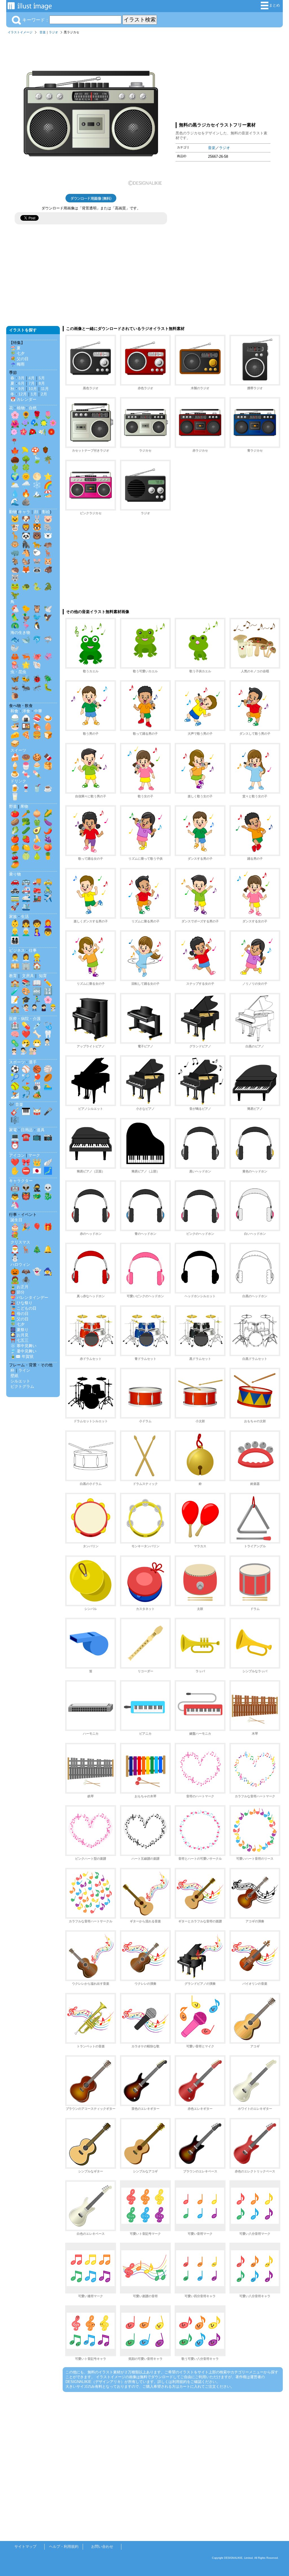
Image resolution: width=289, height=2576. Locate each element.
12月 (23, 394)
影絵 (46, 512)
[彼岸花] (14, 442)
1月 (34, 394)
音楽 (43, 32)
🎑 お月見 (19, 1335)
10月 (33, 389)
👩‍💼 (26, 957)
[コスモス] (53, 424)
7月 (32, 383)
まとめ (274, 5)
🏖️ (48, 493)
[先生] (25, 1009)
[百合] (42, 433)
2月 (44, 394)
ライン (24, 1370)
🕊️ (48, 609)
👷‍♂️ (37, 957)
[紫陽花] (25, 424)
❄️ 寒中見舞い (23, 1346)
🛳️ (26, 907)
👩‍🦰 (48, 923)
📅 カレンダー (23, 399)
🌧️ (26, 485)
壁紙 (14, 1376)
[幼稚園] (53, 1009)
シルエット (20, 1381)
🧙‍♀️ (48, 1271)
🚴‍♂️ (48, 890)
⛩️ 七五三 (19, 1340)
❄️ (37, 485)
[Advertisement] (223, 77)
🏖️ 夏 (16, 348)
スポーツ (17, 1062)
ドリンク (18, 781)
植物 (21, 408)
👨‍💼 (15, 957)
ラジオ (53, 32)
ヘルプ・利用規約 (64, 2547)
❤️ (26, 1034)
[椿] (33, 433)
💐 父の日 (19, 359)
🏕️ (37, 1095)
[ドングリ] (45, 451)
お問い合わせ (102, 2547)
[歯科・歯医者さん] (23, 1052)
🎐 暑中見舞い (23, 1351)
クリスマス (20, 1242)
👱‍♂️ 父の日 (19, 1319)
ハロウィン (20, 1264)
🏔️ (37, 493)
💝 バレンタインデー (29, 1297)
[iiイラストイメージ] (30, 7)
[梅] (23, 433)
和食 (14, 711)
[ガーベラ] (51, 433)
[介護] (33, 1052)
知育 (43, 976)
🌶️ (48, 830)
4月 (32, 378)
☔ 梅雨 (17, 364)
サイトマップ (25, 2547)
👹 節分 (17, 1292)
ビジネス (17, 950)
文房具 (28, 976)
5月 (42, 378)
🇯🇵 (37, 1171)
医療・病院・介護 (25, 1019)
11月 (45, 389)
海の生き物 (20, 632)
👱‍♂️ (15, 932)
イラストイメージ (20, 32)
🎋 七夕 (17, 353)
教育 (13, 976)
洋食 (26, 711)
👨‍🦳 (26, 932)
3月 (21, 378)
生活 (25, 916)
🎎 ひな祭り (21, 1303)
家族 (13, 916)
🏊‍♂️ (48, 1086)
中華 (38, 711)
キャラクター (21, 1181)
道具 (41, 1130)
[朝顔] (34, 424)
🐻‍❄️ (48, 536)
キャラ (24, 512)
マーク (34, 1155)
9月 (21, 389)
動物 (13, 512)
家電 (13, 1130)
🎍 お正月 (19, 1287)
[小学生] (34, 1009)
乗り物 (15, 874)
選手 (33, 1062)
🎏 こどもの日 (23, 1308)
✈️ (48, 898)
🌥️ (15, 485)
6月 (21, 383)
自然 (33, 408)
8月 (42, 383)
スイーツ (18, 750)
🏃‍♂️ (37, 1000)
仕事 (33, 950)
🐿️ (26, 561)
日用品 (27, 1130)
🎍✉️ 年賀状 (22, 1356)
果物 (24, 806)
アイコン (17, 1155)
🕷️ (26, 1280)
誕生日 (16, 1220)
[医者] (47, 1043)
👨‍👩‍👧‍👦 (15, 940)
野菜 (13, 806)
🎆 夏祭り (19, 1330)
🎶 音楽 (16, 1104)
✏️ (48, 983)
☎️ (26, 1137)
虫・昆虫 (18, 672)
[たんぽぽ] (44, 424)
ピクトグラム (22, 1386)
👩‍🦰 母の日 (19, 1314)
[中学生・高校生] (44, 1009)
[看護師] (14, 1052)
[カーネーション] (14, 433)
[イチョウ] (25, 451)
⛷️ (15, 1095)
